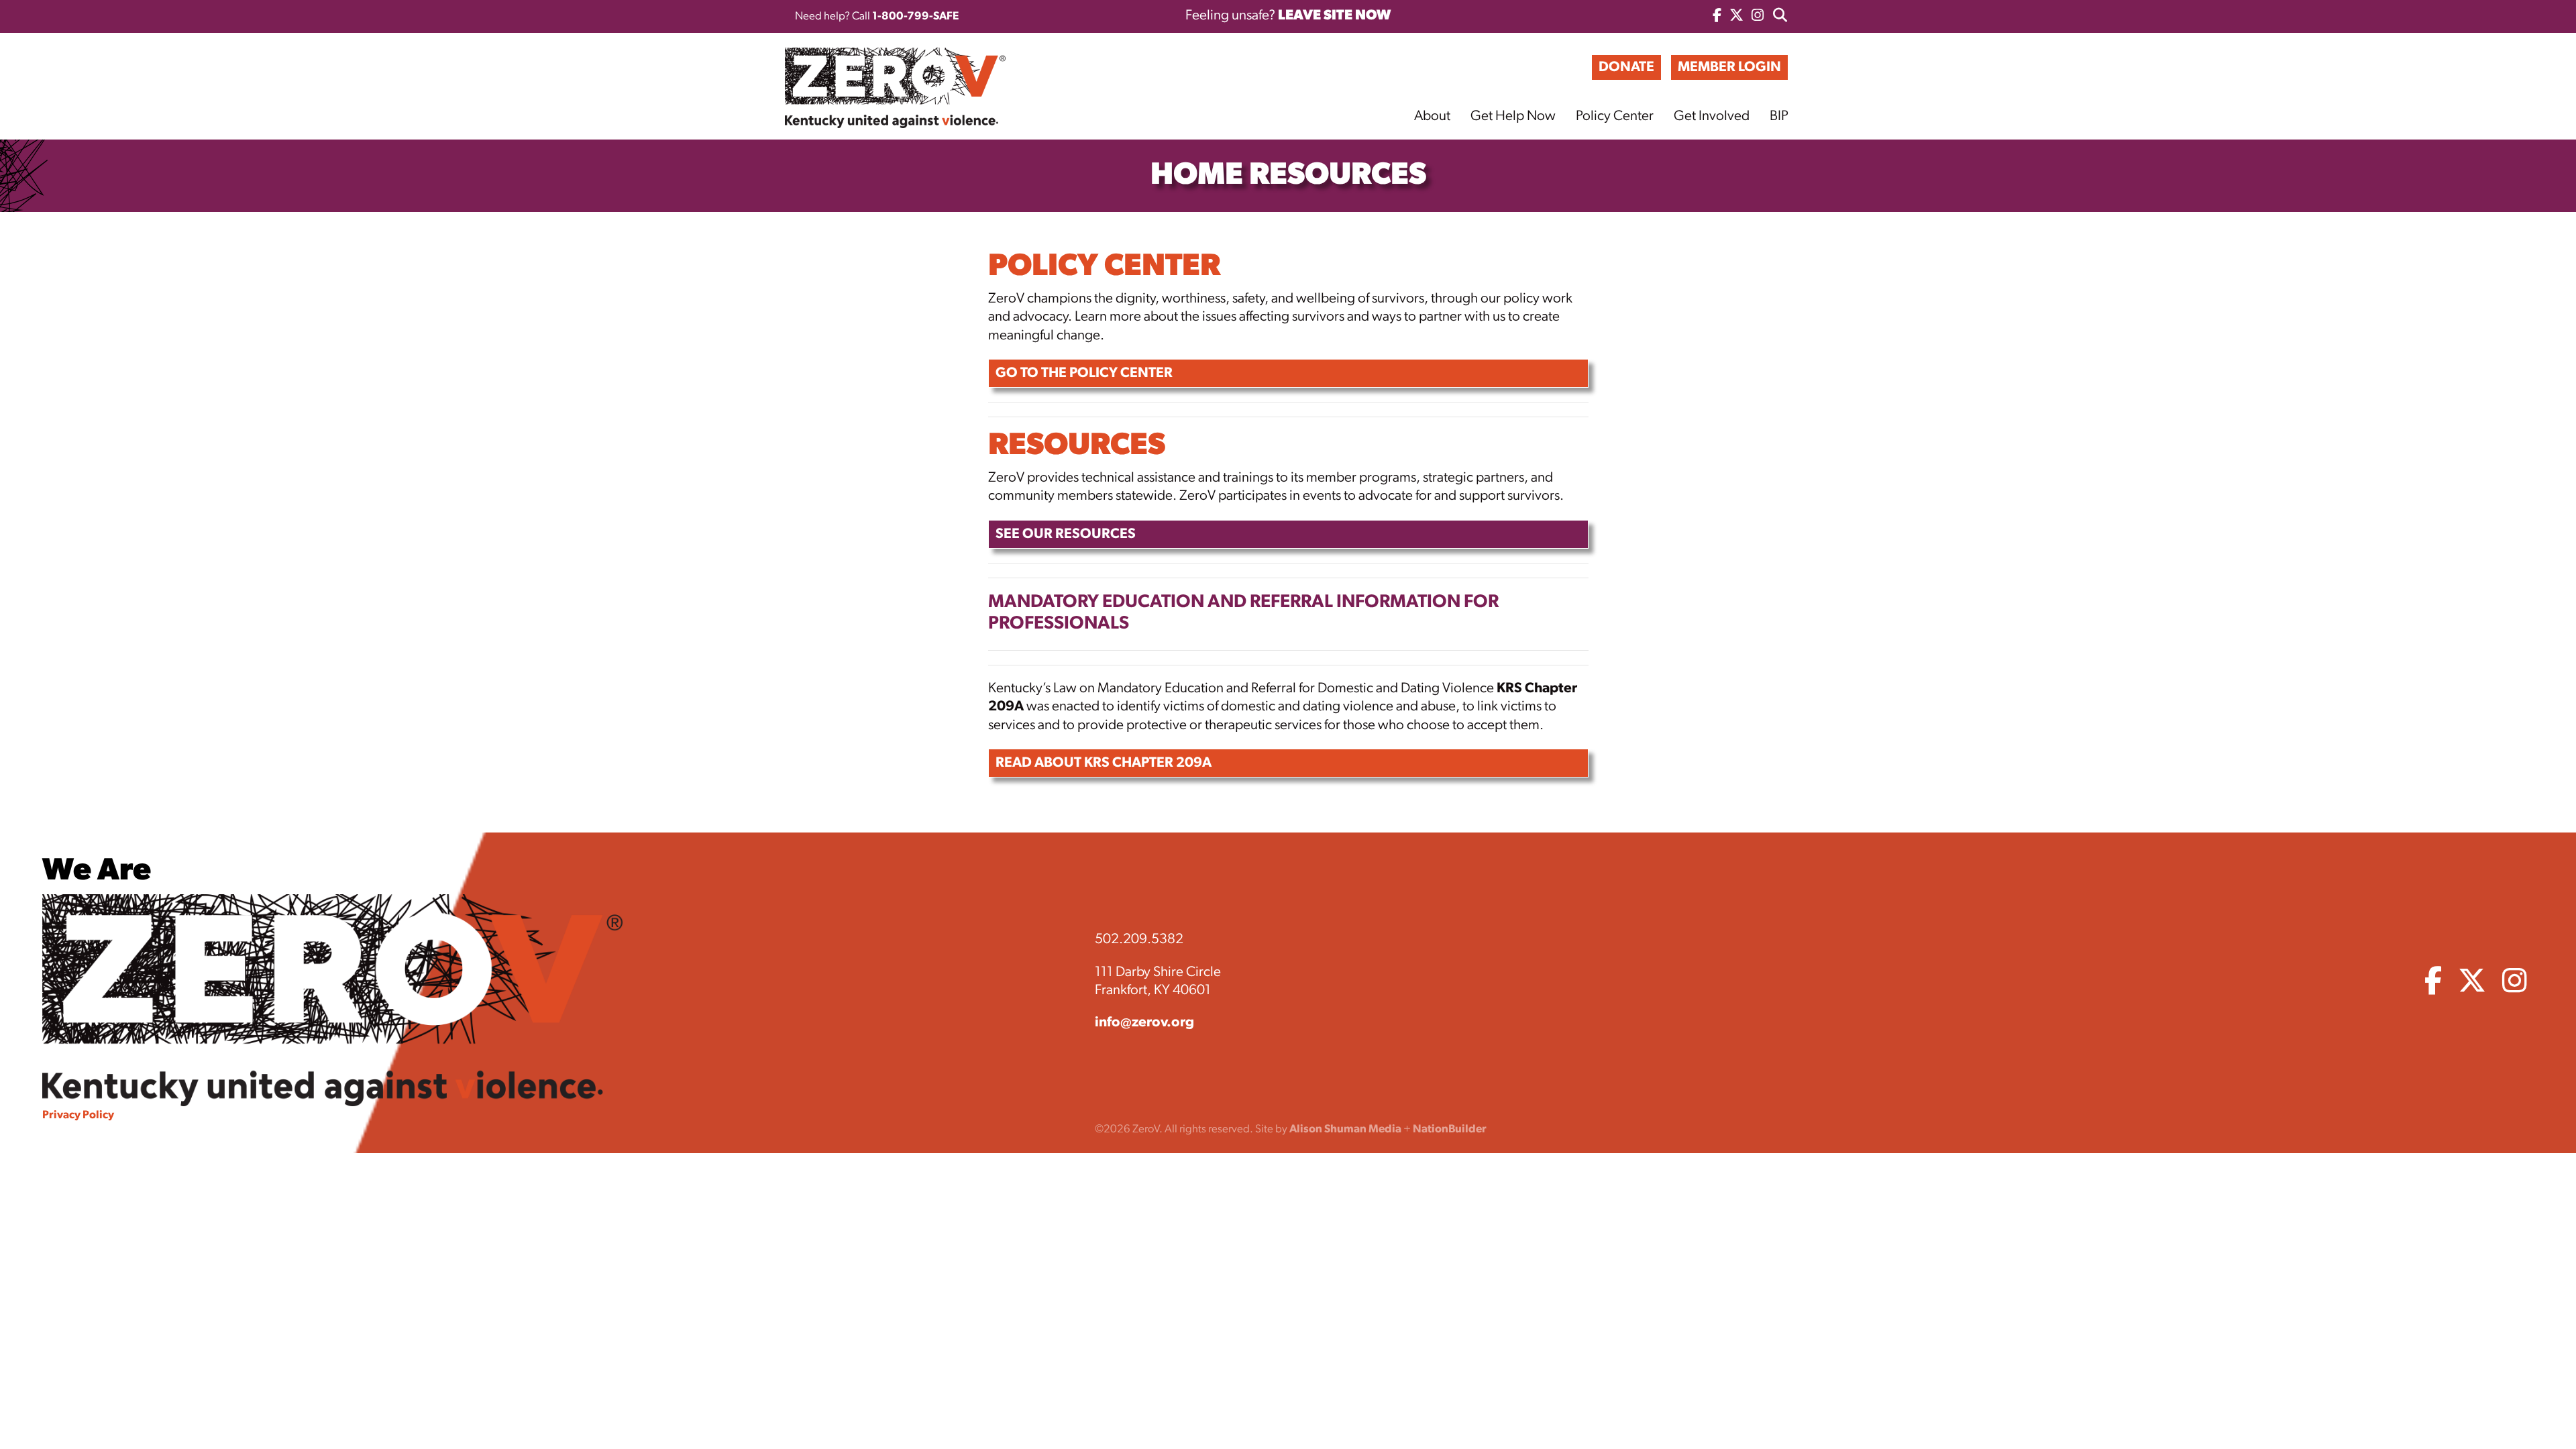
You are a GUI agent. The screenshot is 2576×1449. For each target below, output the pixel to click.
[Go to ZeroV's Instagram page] (1758, 16)
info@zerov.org (1144, 1023)
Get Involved (1712, 116)
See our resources (1066, 534)
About (1432, 116)
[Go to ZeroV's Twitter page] (1736, 16)
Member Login (1729, 67)
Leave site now (1334, 16)
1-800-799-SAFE (915, 16)
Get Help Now (1513, 116)
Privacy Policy (78, 1115)
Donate (1626, 67)
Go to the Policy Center (1084, 373)
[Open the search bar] (1780, 16)
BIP (1779, 116)
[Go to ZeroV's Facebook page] (1717, 16)
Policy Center (1615, 116)
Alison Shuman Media (1345, 1129)
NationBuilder (1450, 1129)
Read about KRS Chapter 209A (1104, 763)
